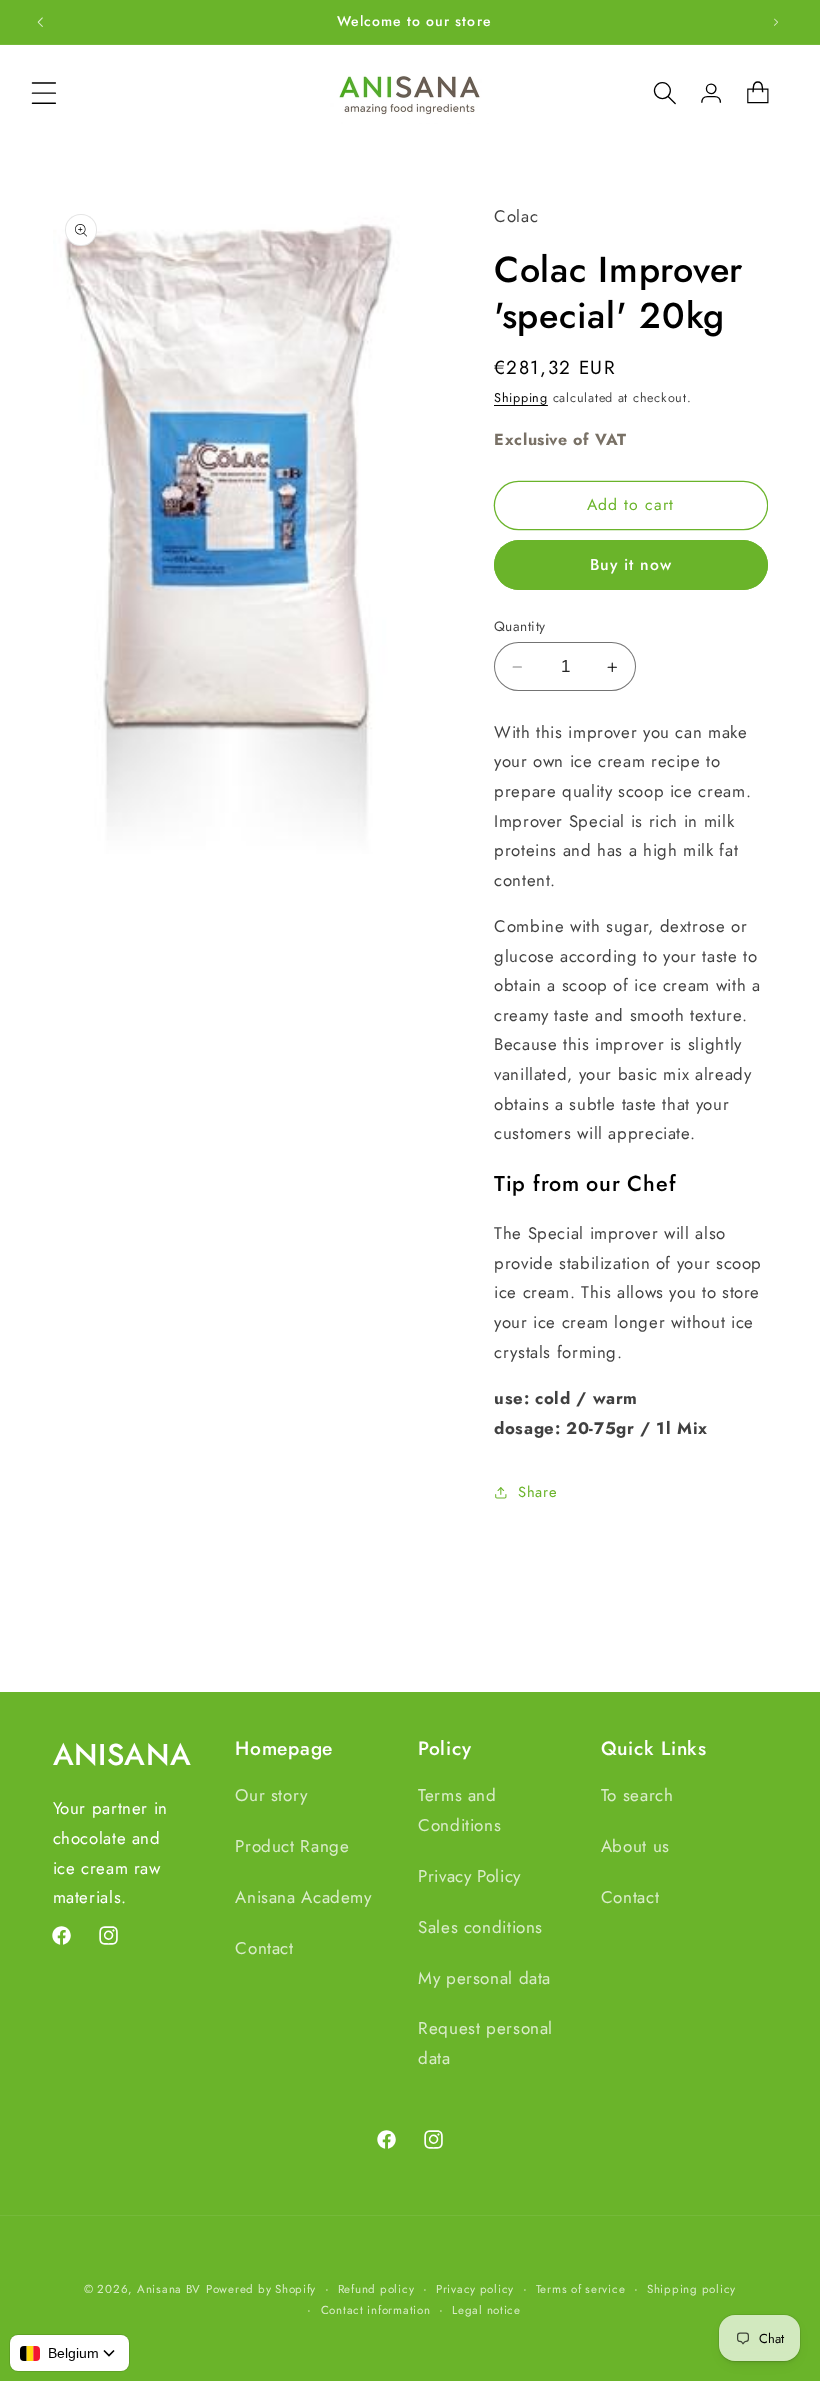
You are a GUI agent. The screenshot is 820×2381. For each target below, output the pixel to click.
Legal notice (486, 2310)
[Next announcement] (776, 22)
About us (635, 1846)
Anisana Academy (303, 1897)
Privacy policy (475, 2289)
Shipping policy (691, 2289)
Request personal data (485, 2043)
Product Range (292, 1846)
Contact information (376, 2310)
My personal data (484, 1978)
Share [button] (537, 1492)
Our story (271, 1795)
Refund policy (376, 2289)
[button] (44, 93)
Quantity (519, 626)
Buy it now (631, 564)
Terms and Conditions (459, 1810)
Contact (264, 1948)
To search (637, 1795)
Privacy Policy (469, 1876)
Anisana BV (169, 2289)
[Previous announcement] (40, 22)
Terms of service (581, 2289)
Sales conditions (480, 1927)
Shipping (521, 398)
